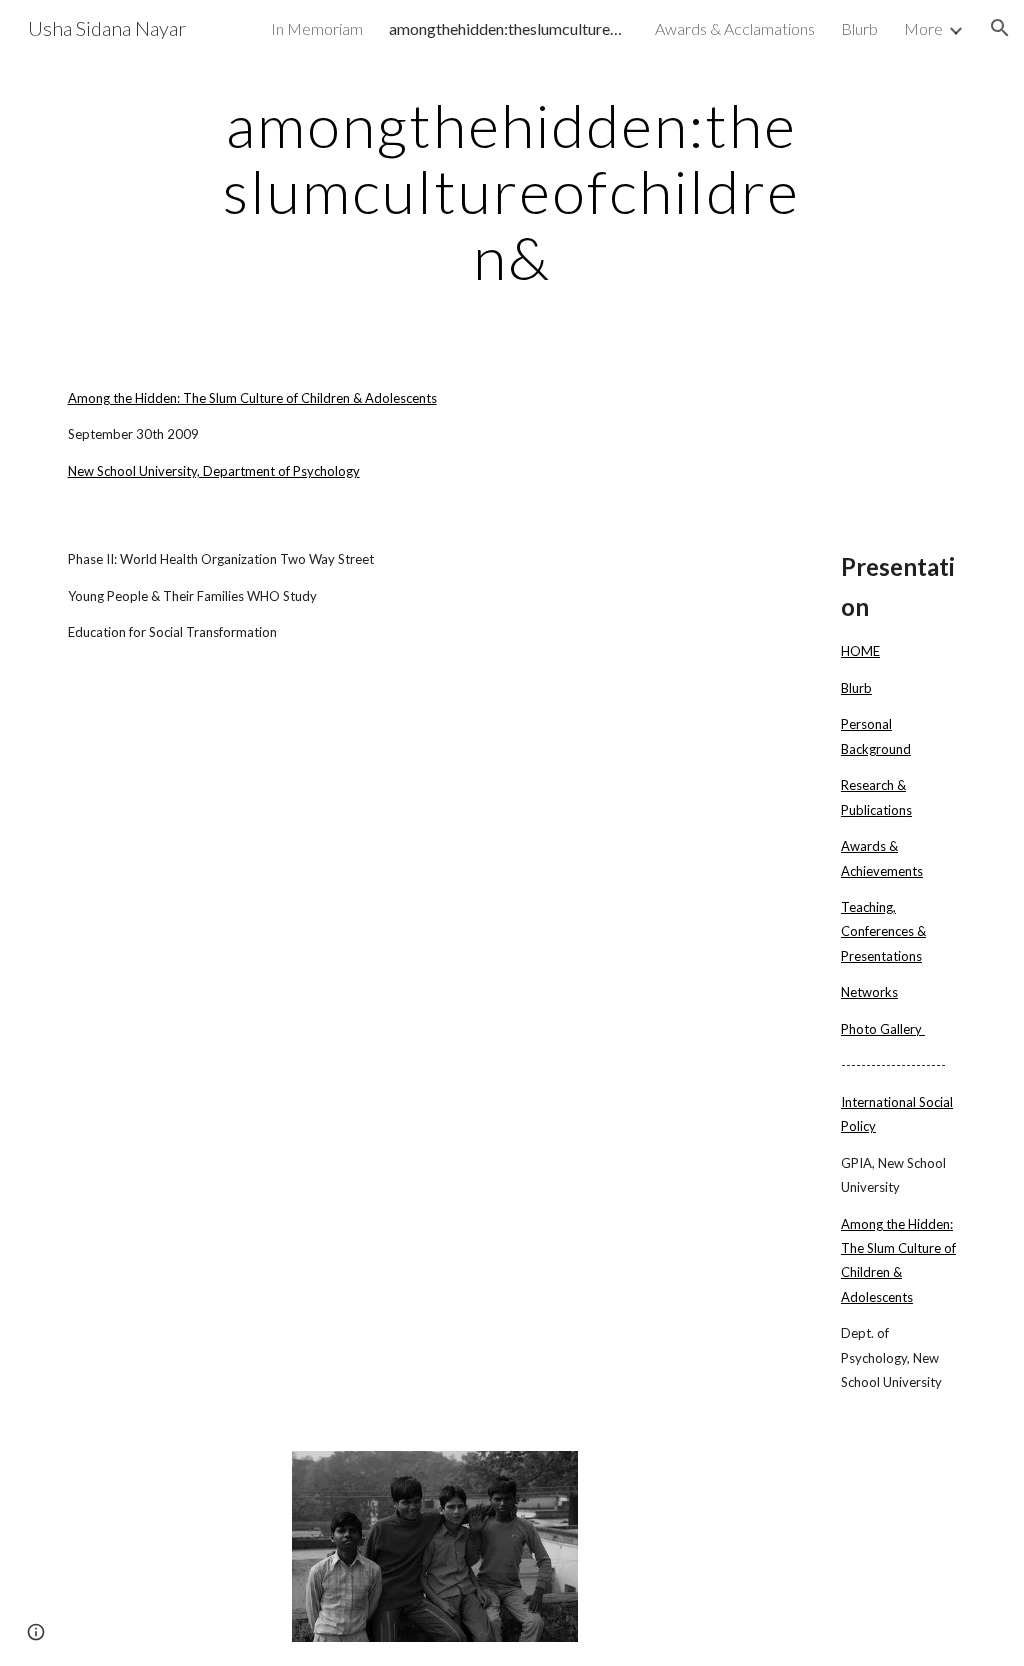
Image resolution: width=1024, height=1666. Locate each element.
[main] (511, 191)
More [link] (923, 28)
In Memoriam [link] (317, 28)
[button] (1000, 28)
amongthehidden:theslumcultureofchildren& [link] (509, 28)
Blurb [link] (859, 28)
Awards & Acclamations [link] (735, 28)
